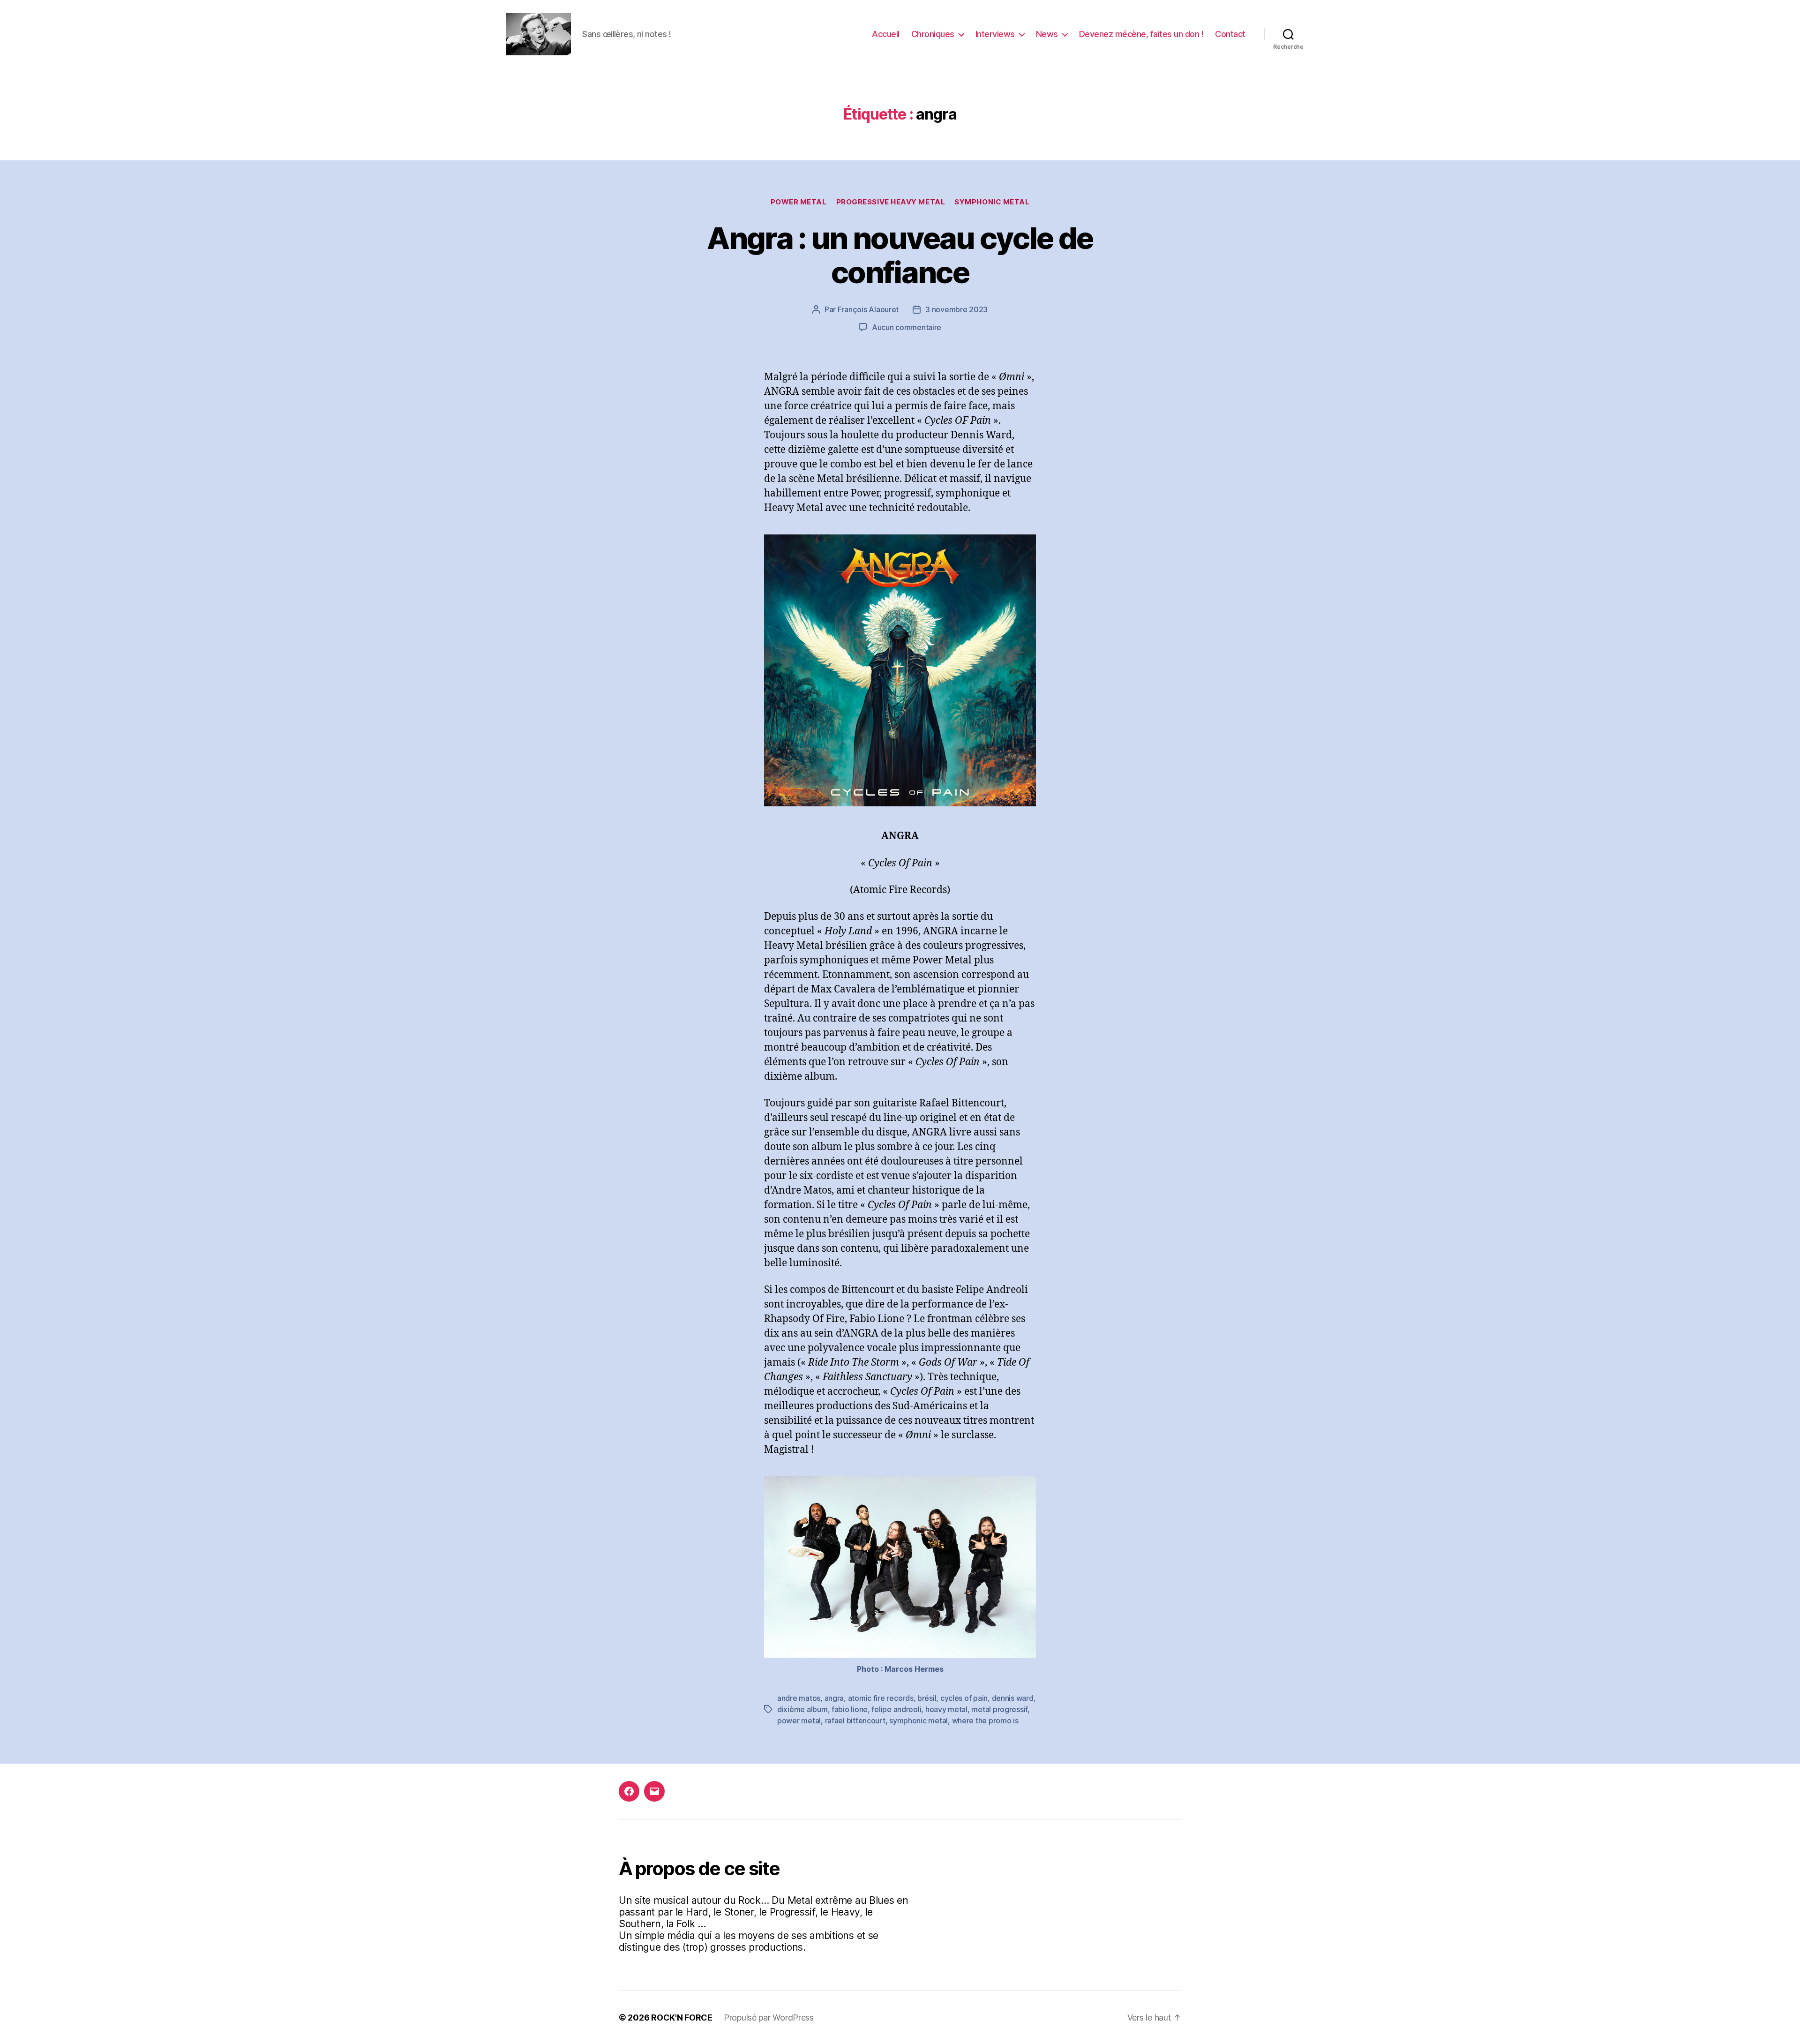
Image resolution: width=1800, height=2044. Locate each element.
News (1047, 34)
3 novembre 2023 (956, 309)
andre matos (799, 1698)
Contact (1230, 34)
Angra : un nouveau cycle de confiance (900, 255)
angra (834, 1698)
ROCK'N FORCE (682, 2018)
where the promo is (985, 1721)
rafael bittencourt (855, 1721)
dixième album (802, 1709)
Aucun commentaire (907, 327)
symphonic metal (919, 1721)
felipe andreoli (896, 1709)
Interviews (995, 34)
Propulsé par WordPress (769, 2018)
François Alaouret (868, 309)
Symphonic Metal (992, 202)
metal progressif (999, 1709)
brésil (927, 1698)
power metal (799, 1721)
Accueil (886, 34)
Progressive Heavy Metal (891, 202)
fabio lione (850, 1709)
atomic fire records (881, 1698)
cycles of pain (964, 1698)
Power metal (799, 202)
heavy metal (946, 1709)
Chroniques (933, 34)
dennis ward (1013, 1698)
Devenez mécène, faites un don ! (1141, 34)
